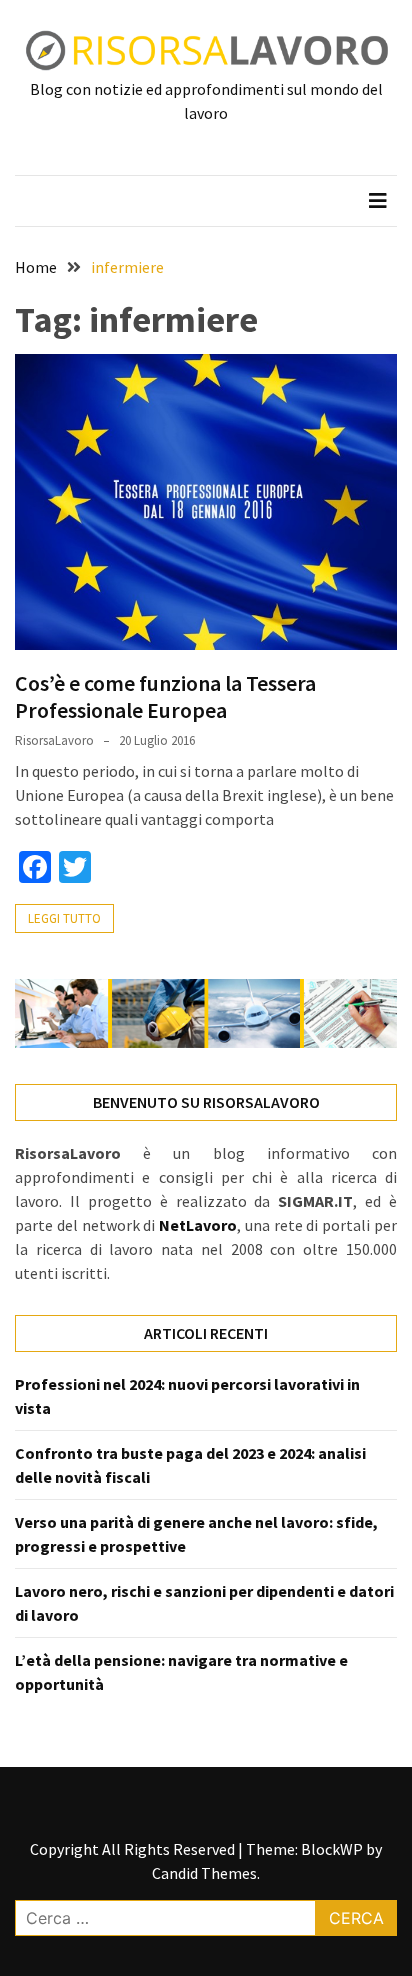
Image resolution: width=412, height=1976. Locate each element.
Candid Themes (204, 1873)
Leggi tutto (64, 918)
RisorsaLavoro (54, 740)
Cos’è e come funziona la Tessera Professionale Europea (165, 696)
